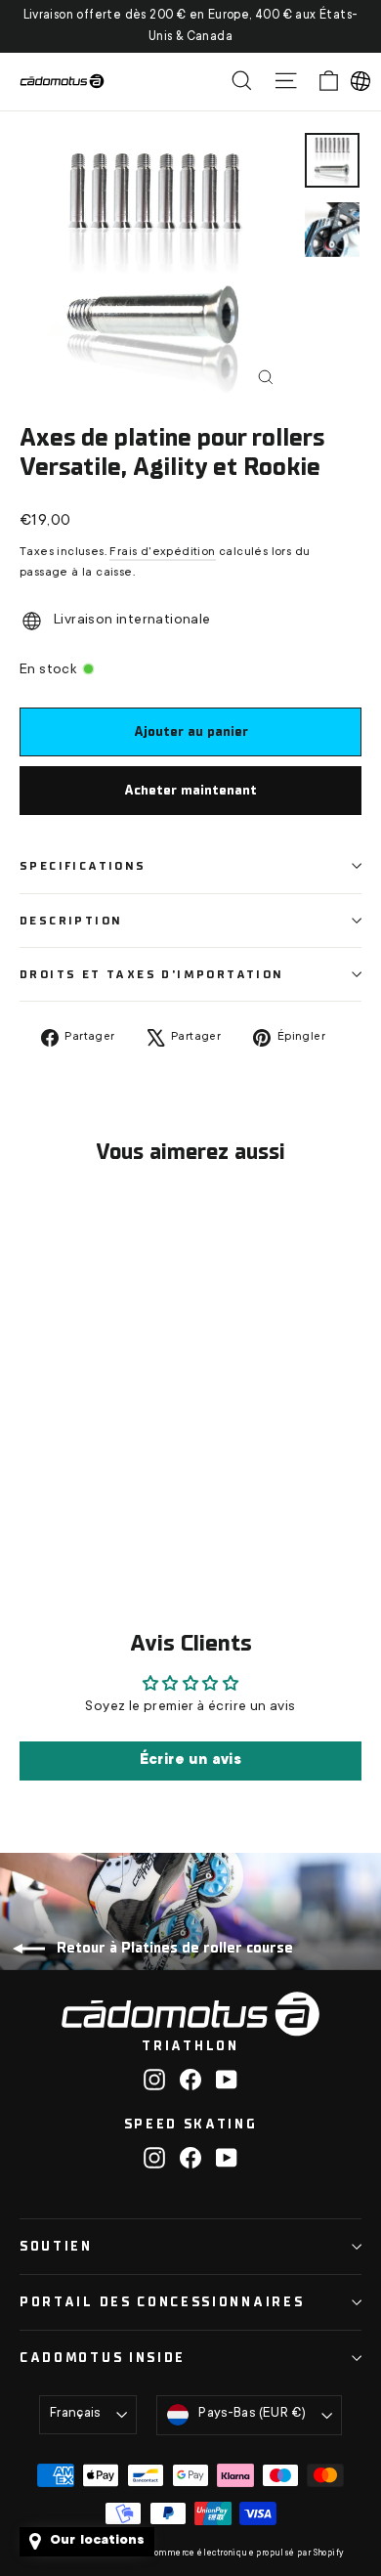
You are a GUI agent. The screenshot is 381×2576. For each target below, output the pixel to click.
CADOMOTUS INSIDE (103, 2358)
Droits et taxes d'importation (152, 974)
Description (71, 921)
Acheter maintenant (190, 790)
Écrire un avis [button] (191, 1761)
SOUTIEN (56, 2246)
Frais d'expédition (162, 552)
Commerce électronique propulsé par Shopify (247, 2554)
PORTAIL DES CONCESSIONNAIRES (162, 2302)
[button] (360, 81)
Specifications (83, 866)
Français (75, 2414)
